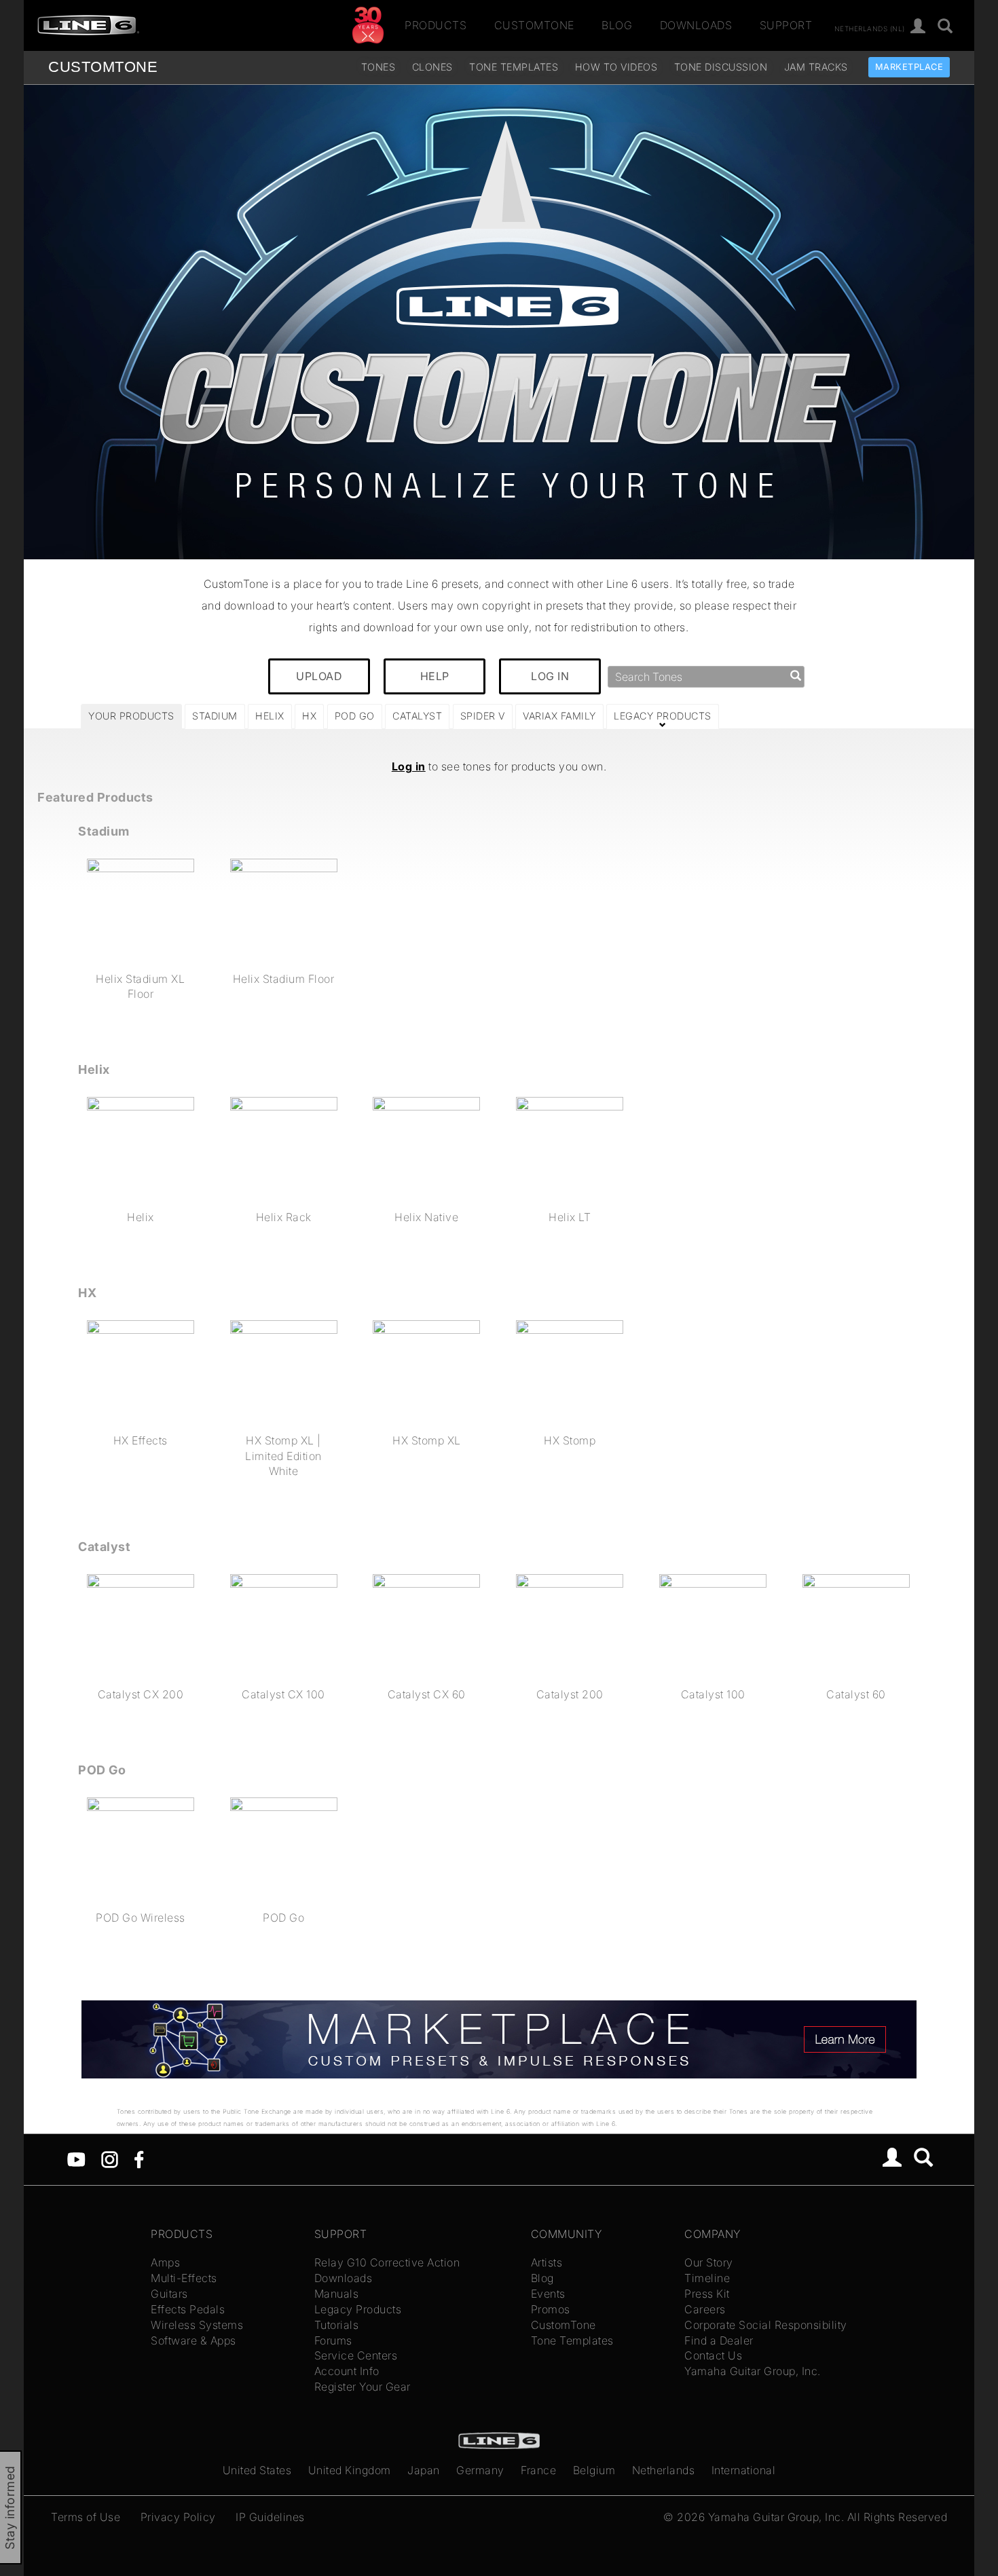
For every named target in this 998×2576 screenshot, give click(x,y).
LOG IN (550, 676)
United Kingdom (350, 2470)
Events (548, 2294)
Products (436, 25)
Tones (378, 67)
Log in (409, 766)
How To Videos (616, 67)
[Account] (918, 27)
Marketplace (909, 67)
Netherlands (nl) (870, 28)
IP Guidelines (270, 2517)
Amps (165, 2262)
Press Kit (707, 2294)
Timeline (707, 2278)
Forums (333, 2340)
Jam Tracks (816, 67)
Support (786, 25)
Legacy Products (358, 2309)
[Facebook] (139, 2158)
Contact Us (713, 2355)
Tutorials (337, 2325)
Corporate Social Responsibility (766, 2325)
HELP (435, 676)
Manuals (337, 2294)
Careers (705, 2309)
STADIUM (215, 716)
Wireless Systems (197, 2325)
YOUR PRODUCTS (131, 716)
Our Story (709, 2262)
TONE (103, 67)
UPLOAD (319, 676)
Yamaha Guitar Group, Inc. (753, 2371)
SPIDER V (483, 716)
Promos (551, 2309)
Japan (424, 2470)
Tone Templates (514, 67)
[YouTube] (76, 2158)
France (538, 2470)
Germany (480, 2470)
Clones (432, 67)
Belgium (594, 2470)
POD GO (355, 716)
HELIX (270, 716)
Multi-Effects (184, 2278)
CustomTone (534, 25)
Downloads (696, 25)
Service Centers (356, 2355)
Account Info (347, 2371)
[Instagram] (110, 2158)
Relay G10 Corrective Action (387, 2262)
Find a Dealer (719, 2340)
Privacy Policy (178, 2517)
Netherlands (664, 2470)
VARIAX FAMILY (559, 716)
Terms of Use (86, 2517)
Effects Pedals (188, 2309)
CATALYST (417, 716)
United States (257, 2470)
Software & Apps (193, 2340)
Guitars (169, 2294)
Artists (547, 2262)
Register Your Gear (363, 2387)
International (744, 2470)
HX (309, 716)
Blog (617, 25)
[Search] (945, 27)
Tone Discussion (721, 67)
